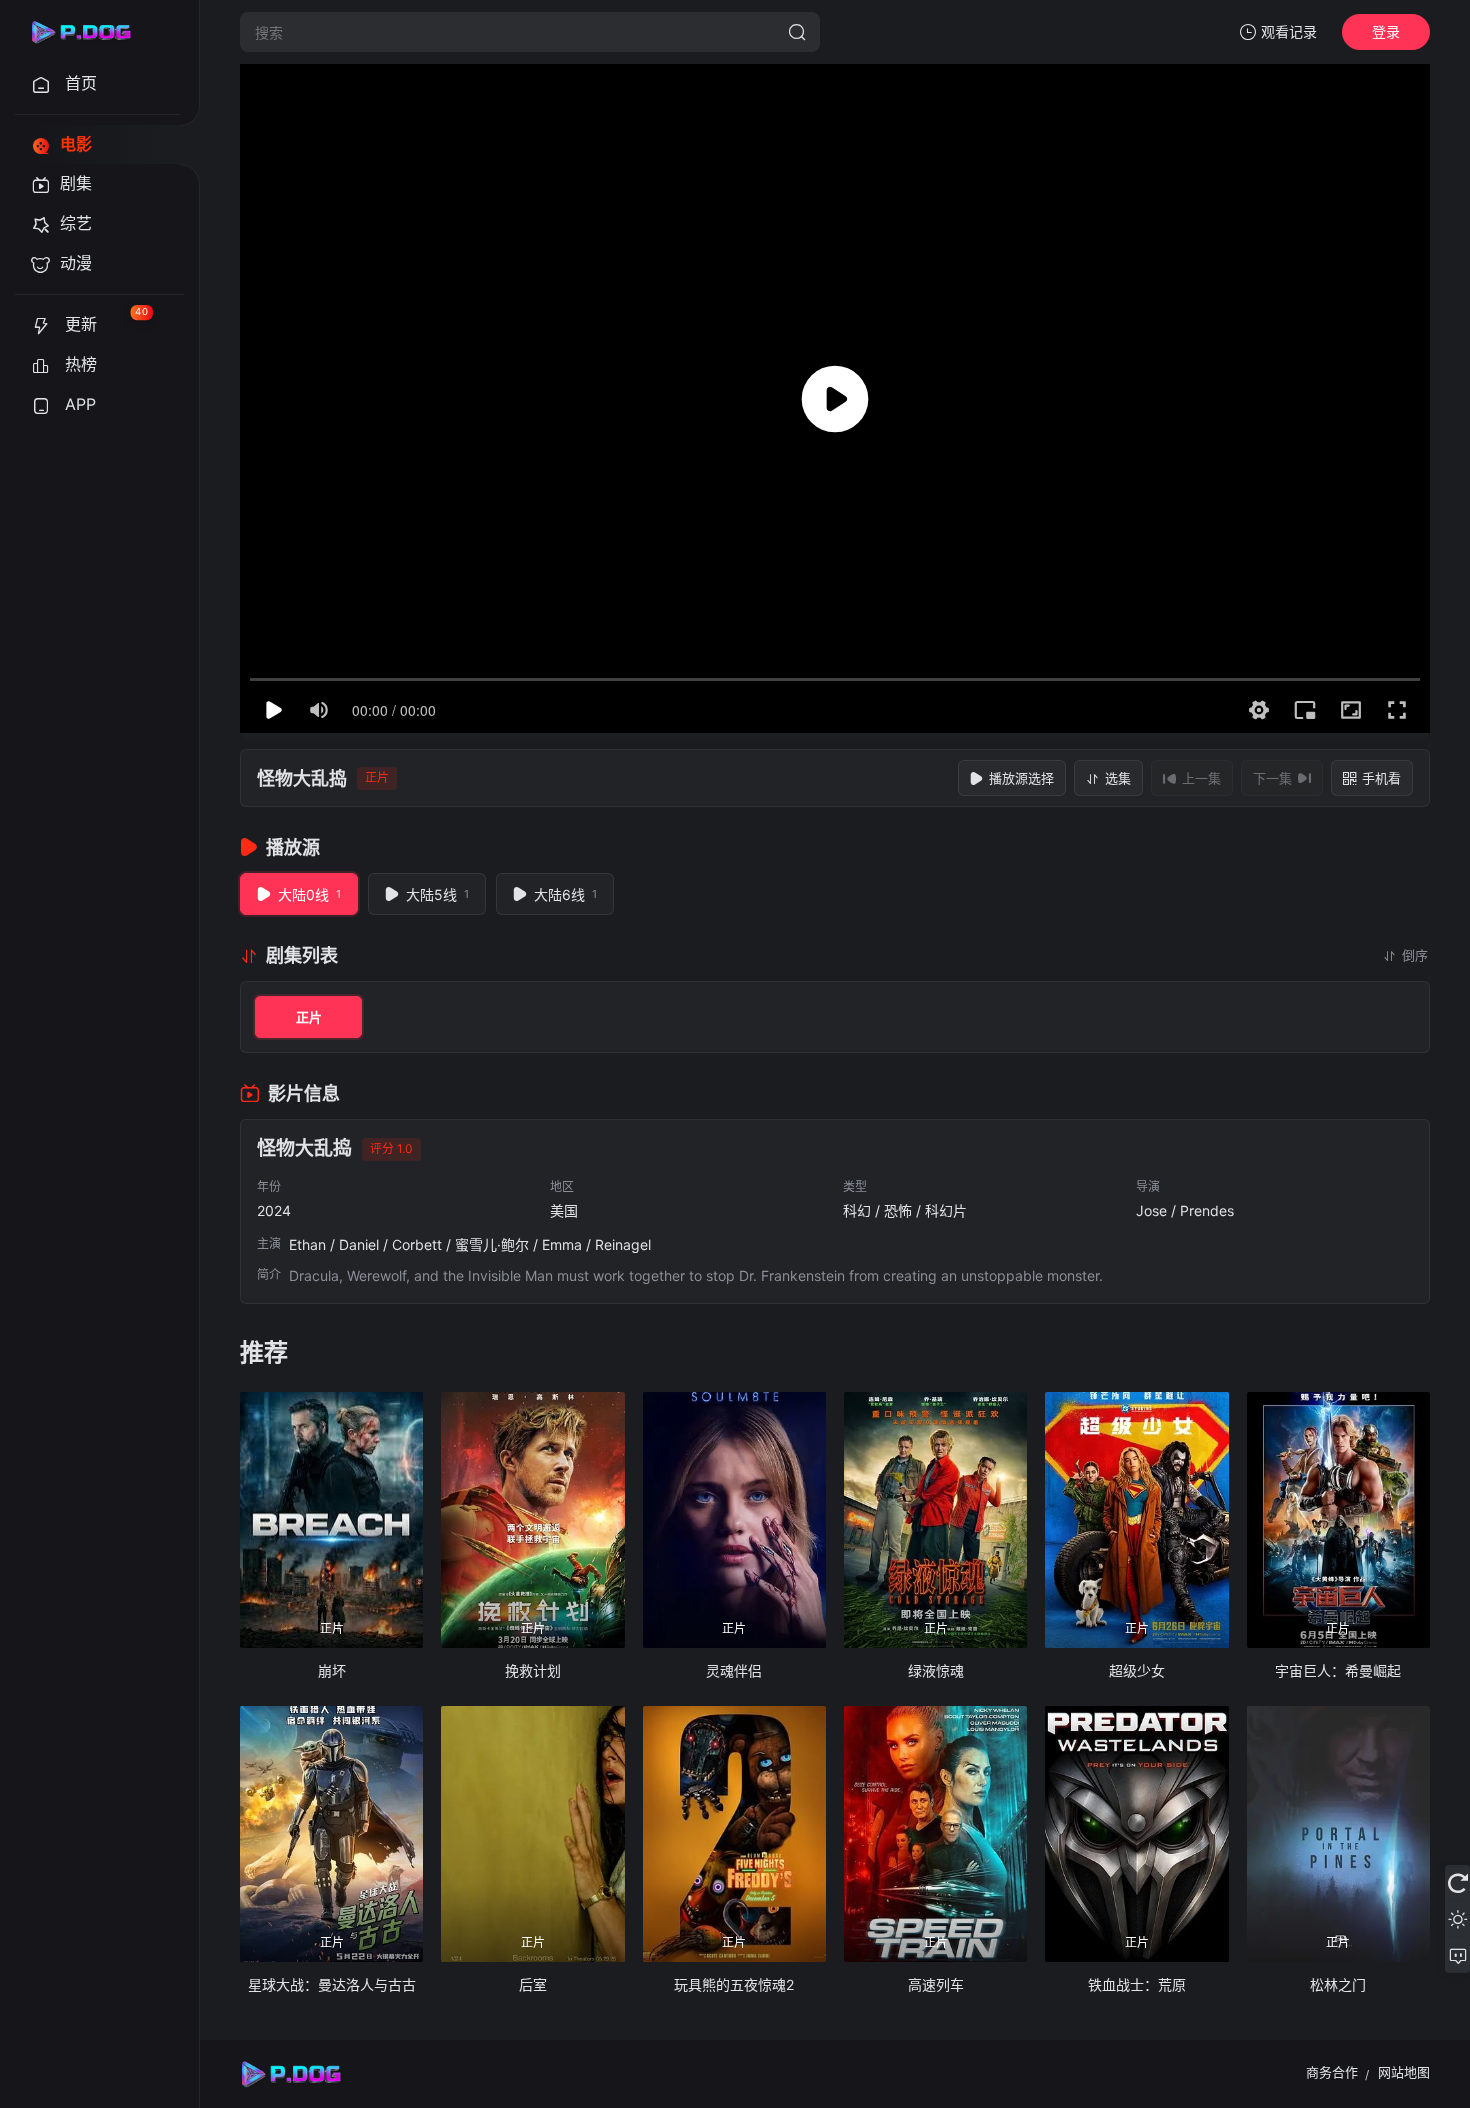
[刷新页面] (1457, 1883)
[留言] (1457, 1955)
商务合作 (1332, 2072)
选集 (1118, 778)
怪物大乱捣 (302, 778)
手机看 (1381, 778)
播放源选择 (1021, 778)
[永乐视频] (90, 32)
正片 (309, 1017)
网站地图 (1404, 2072)
